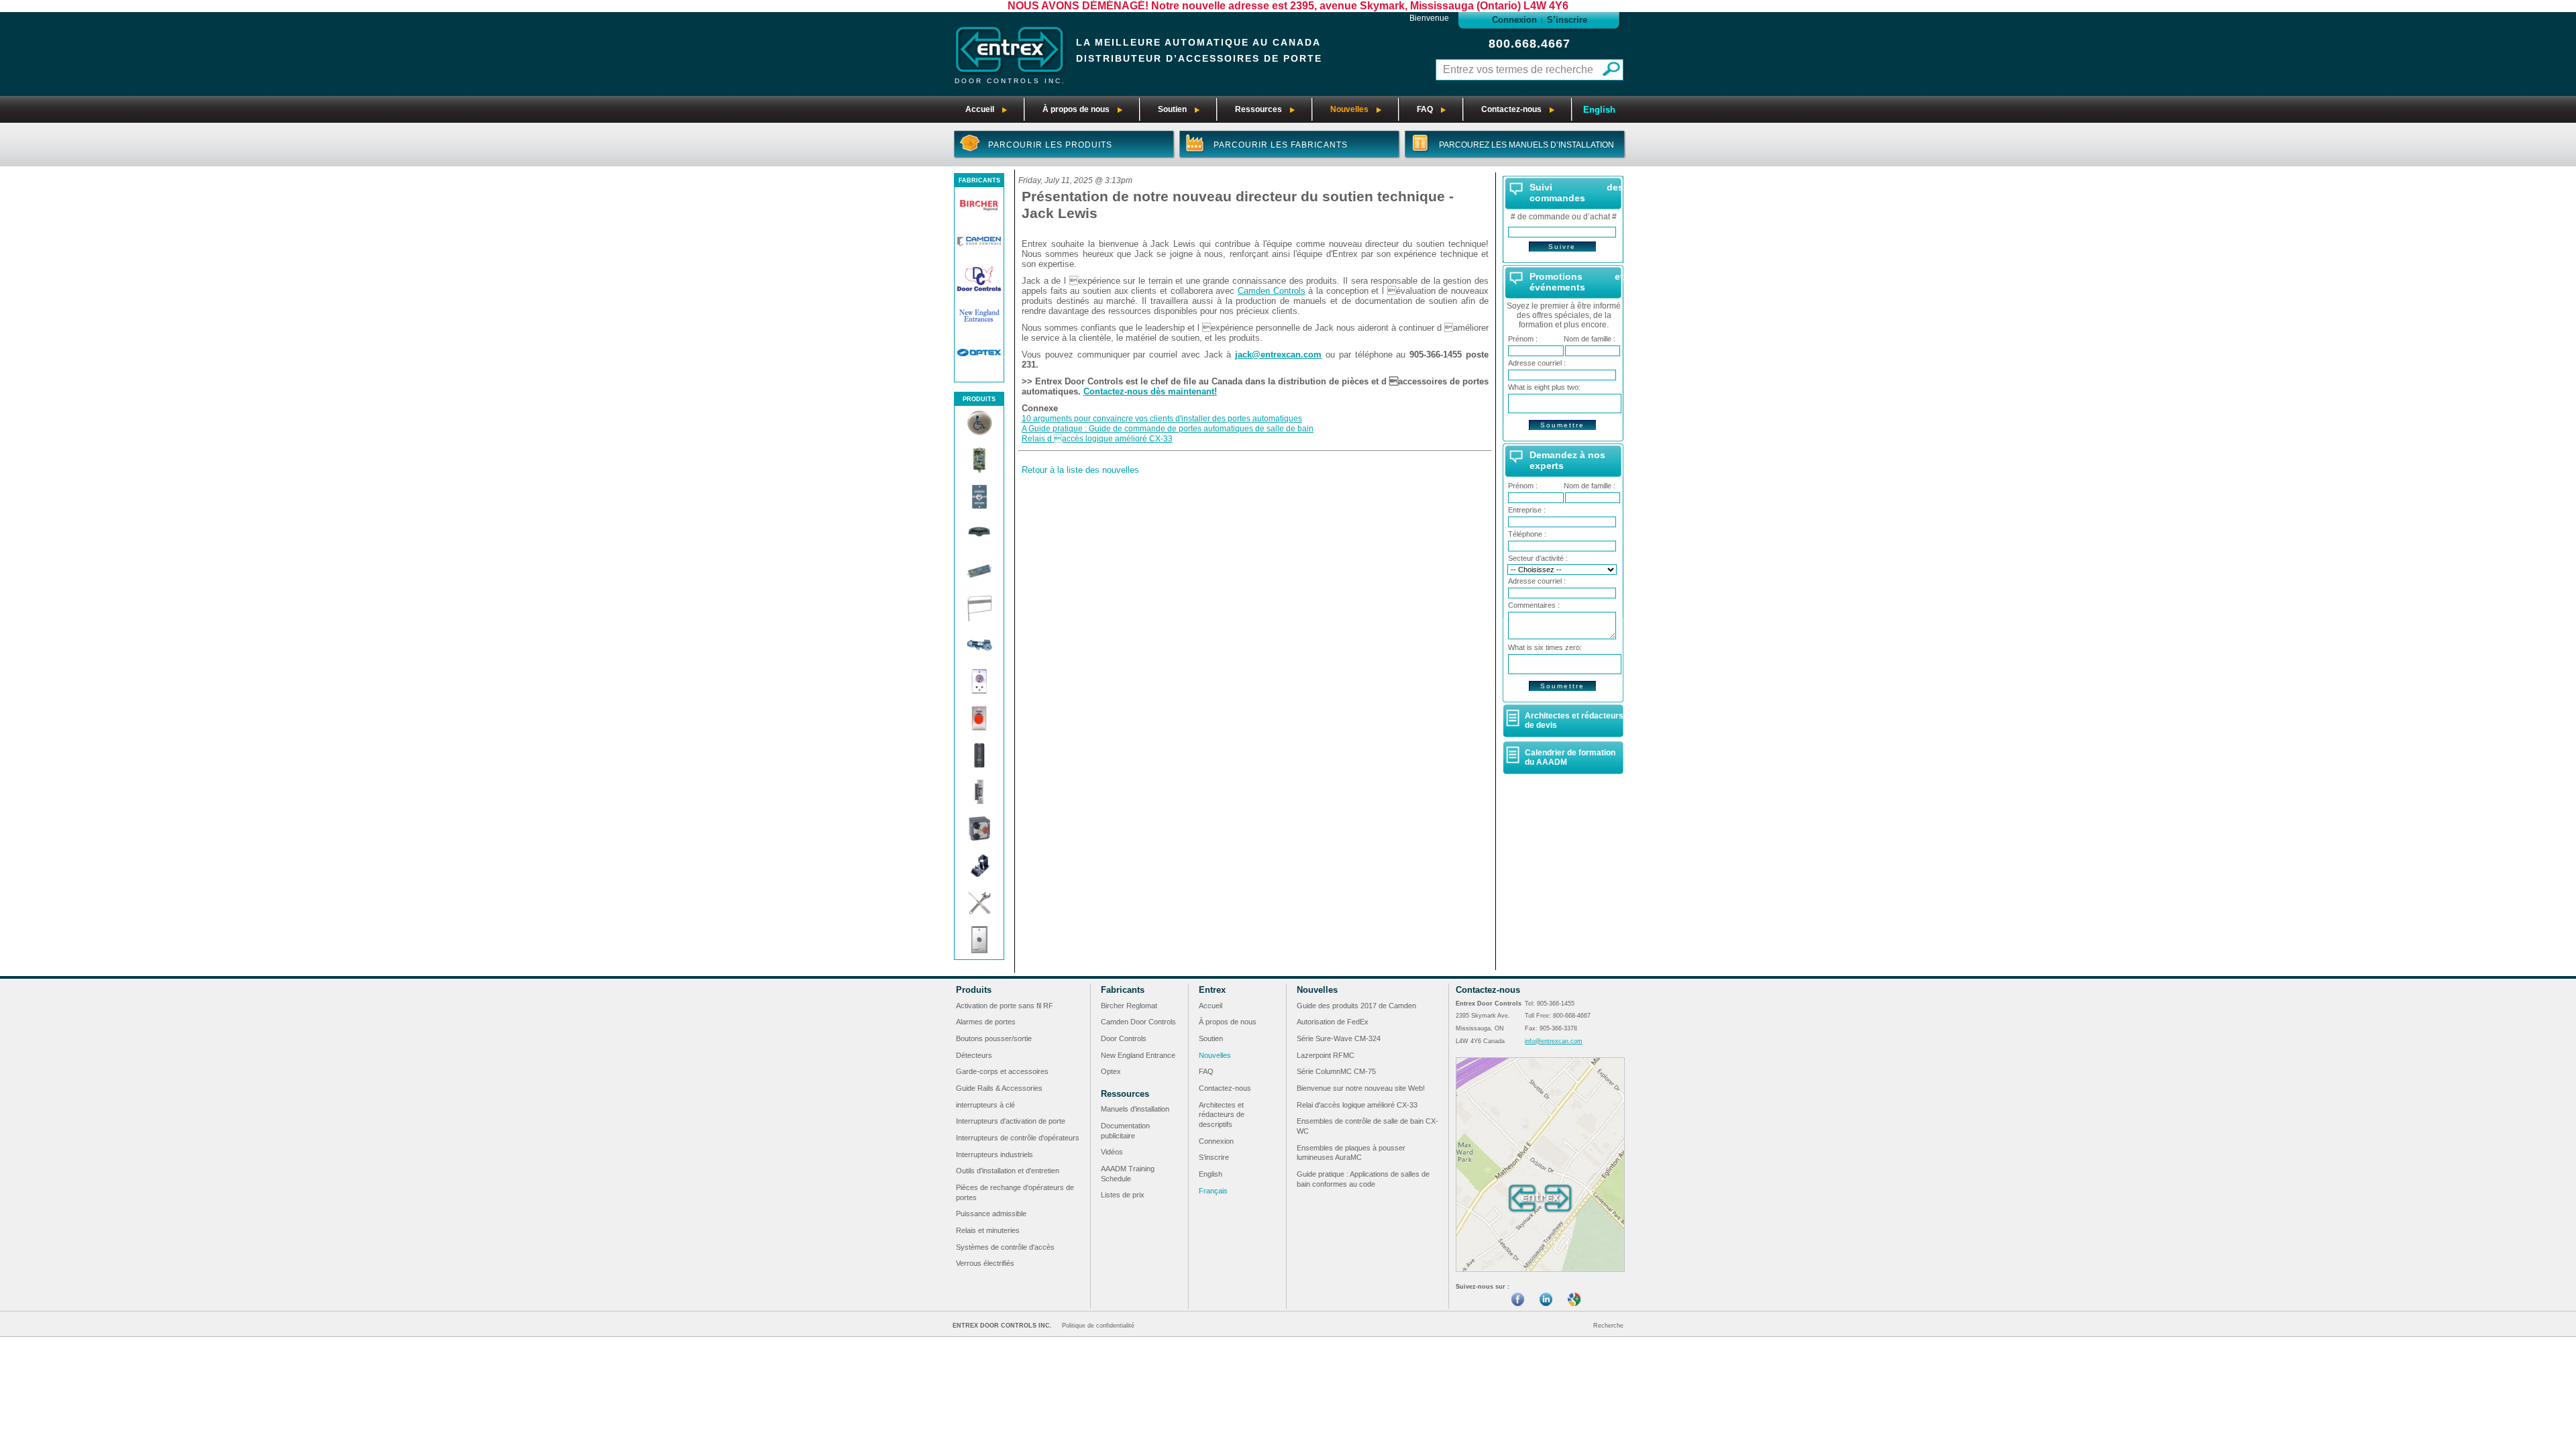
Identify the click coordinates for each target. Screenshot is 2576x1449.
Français (1213, 1191)
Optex (1111, 1071)
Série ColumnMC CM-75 (1336, 1071)
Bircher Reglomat (1129, 1006)
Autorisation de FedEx (1333, 1022)
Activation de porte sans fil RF (1005, 1006)
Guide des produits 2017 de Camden (1356, 1006)
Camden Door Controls (1138, 1022)
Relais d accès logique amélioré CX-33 (1097, 439)
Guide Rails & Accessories (999, 1088)
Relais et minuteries (988, 1230)
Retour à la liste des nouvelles (1080, 470)
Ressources (1125, 1094)
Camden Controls (1272, 291)
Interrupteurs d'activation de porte (1011, 1121)
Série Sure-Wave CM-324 (1339, 1038)
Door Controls (1124, 1038)
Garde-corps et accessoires (1002, 1071)
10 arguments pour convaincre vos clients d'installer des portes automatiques (1162, 419)
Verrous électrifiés (985, 1263)
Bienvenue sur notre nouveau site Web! (1361, 1088)
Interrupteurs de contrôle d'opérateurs (1018, 1138)
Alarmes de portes (986, 1022)
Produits (974, 990)
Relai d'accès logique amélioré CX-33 (1357, 1105)
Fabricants (1123, 990)
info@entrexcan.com (1554, 1041)
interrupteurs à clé (985, 1105)
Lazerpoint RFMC (1326, 1055)
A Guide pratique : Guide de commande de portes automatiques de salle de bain (1168, 429)
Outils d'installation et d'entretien (1008, 1171)
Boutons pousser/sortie (994, 1038)
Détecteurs (974, 1055)
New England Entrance (1138, 1055)
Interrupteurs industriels (995, 1155)
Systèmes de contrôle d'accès (1005, 1247)
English (1599, 110)
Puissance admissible (991, 1214)
